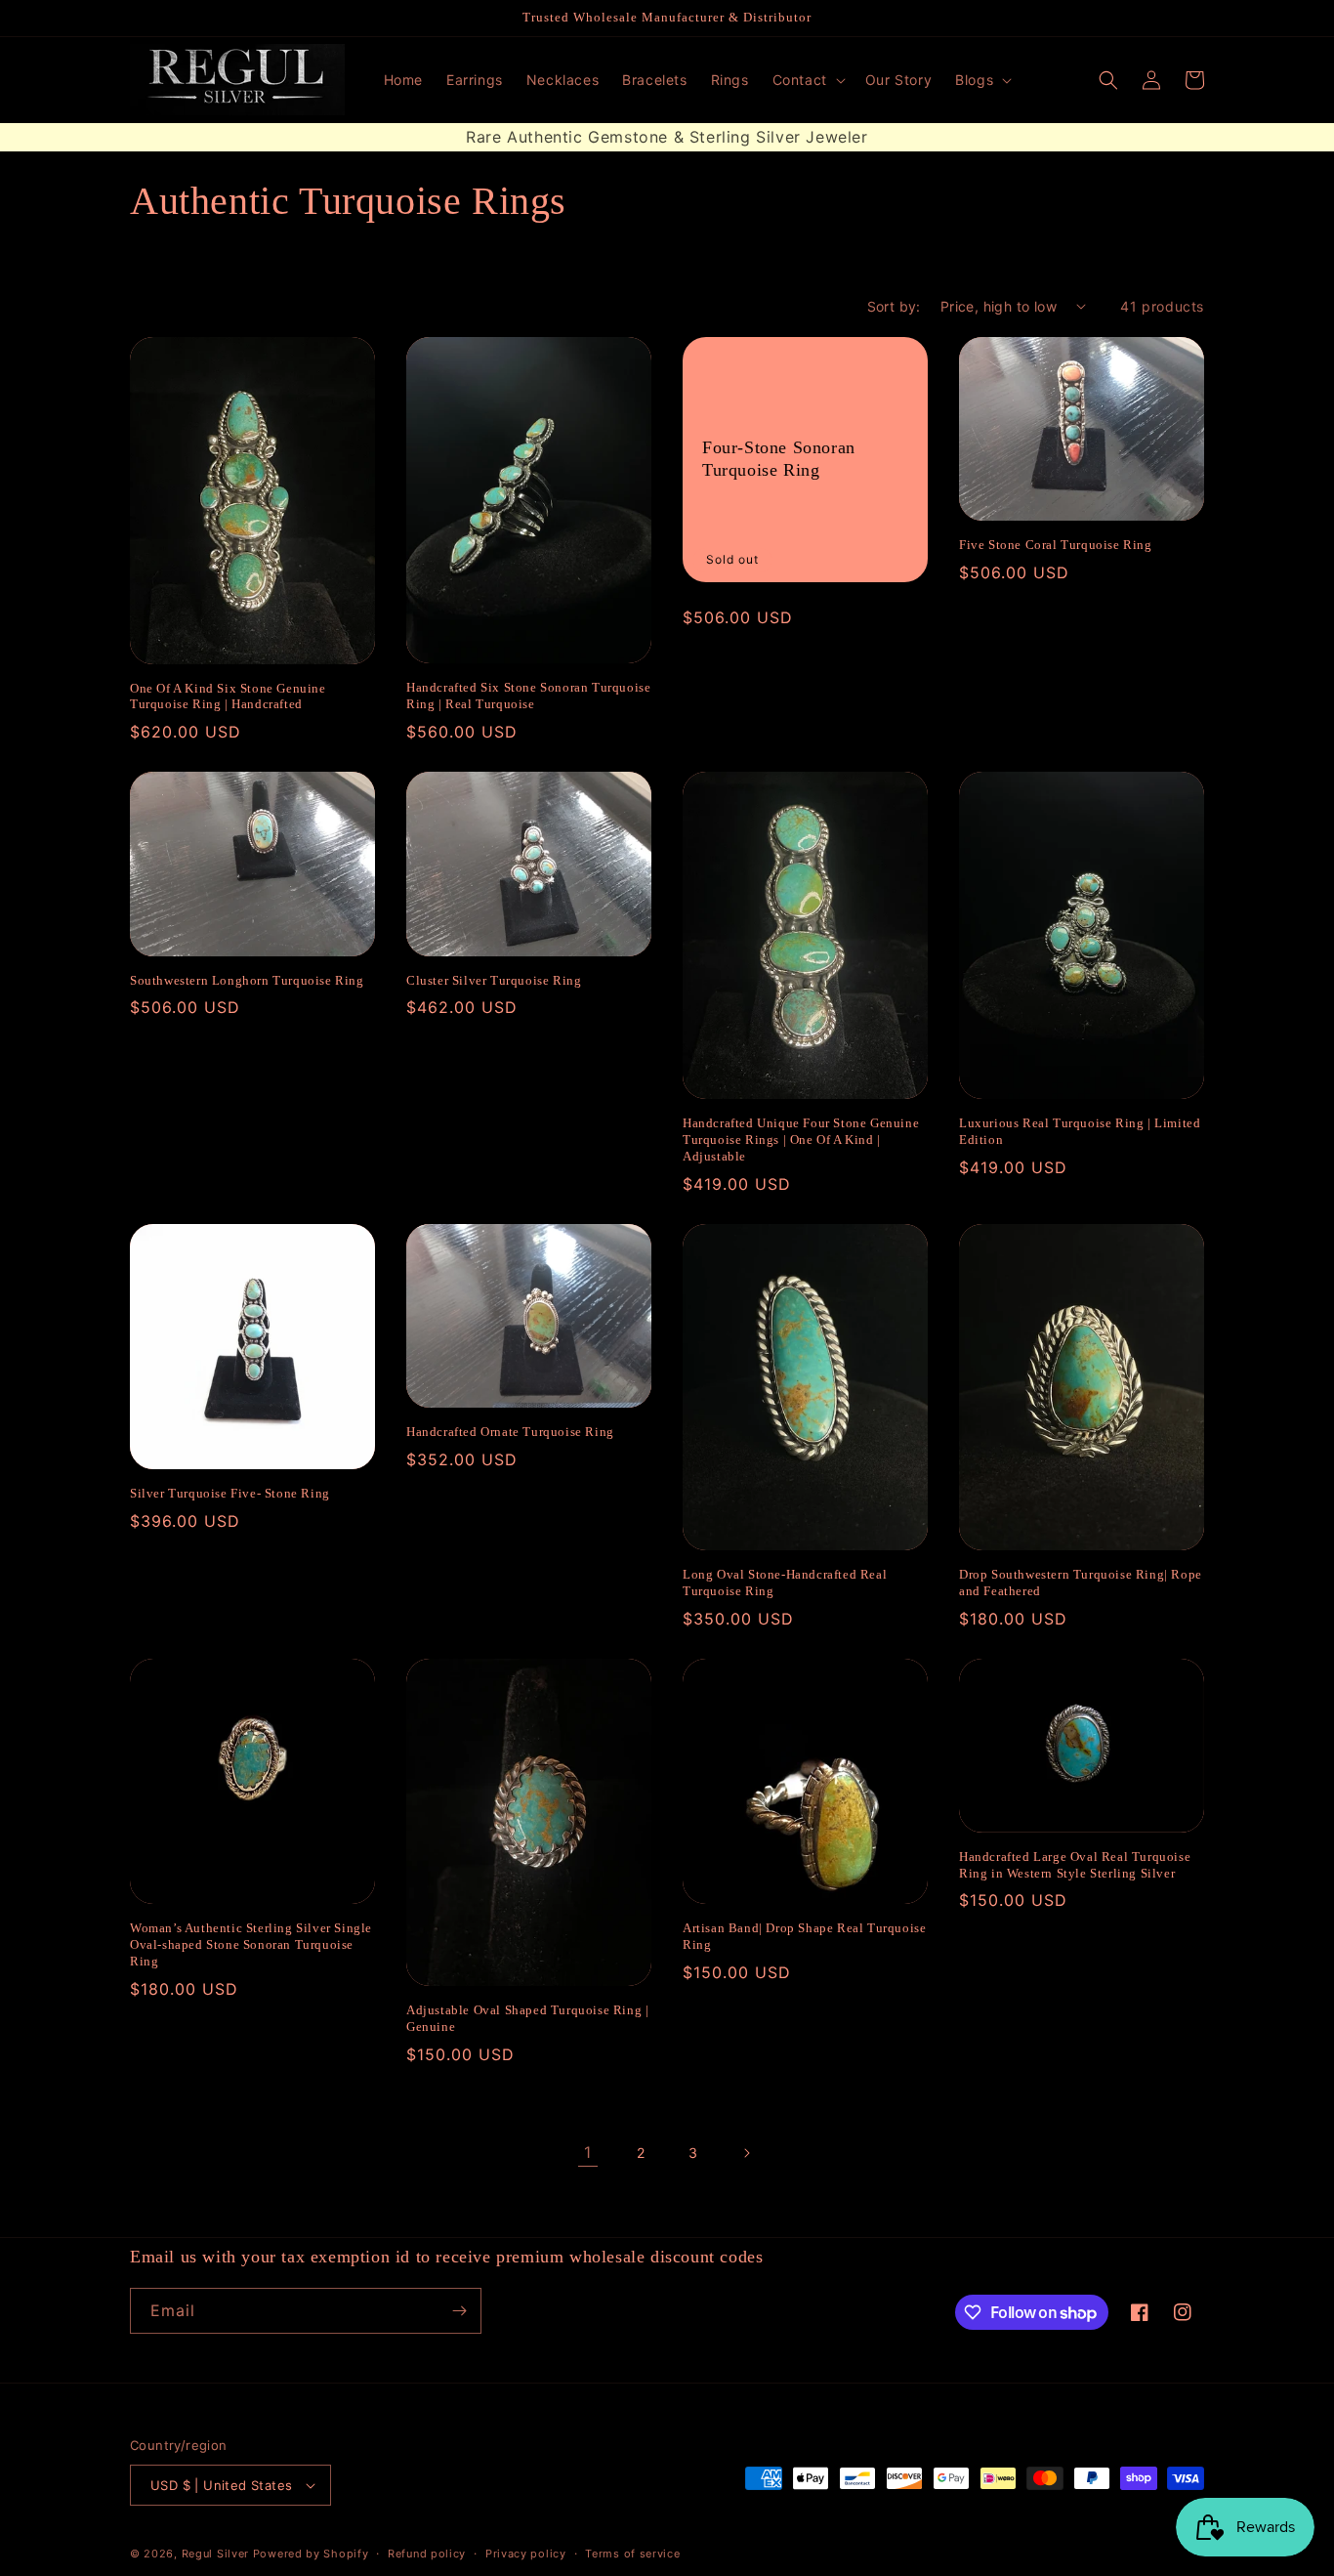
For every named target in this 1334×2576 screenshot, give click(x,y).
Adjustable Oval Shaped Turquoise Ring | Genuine (527, 2018)
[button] (807, 80)
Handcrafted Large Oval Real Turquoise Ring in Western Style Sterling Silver (1075, 1865)
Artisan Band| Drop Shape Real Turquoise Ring (804, 1936)
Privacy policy (526, 2554)
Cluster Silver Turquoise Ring (494, 980)
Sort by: (894, 306)
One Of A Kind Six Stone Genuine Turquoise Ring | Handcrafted (228, 697)
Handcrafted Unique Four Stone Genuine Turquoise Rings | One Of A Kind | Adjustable (801, 1140)
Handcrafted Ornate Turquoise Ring (510, 1432)
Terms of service (632, 2554)
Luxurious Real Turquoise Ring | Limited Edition (1080, 1131)
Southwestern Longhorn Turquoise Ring (247, 980)
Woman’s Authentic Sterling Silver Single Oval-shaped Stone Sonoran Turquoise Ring (251, 1944)
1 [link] (588, 2152)
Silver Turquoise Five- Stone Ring (230, 1493)
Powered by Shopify (311, 2554)
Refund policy (427, 2554)
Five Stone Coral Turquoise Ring (1056, 545)
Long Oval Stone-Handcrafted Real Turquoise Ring (785, 1583)
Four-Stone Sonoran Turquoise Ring (779, 459)
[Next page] (746, 2153)
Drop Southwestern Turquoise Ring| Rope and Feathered (1081, 1583)
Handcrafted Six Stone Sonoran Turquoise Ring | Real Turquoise (528, 696)
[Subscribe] (459, 2311)
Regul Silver (215, 2554)
